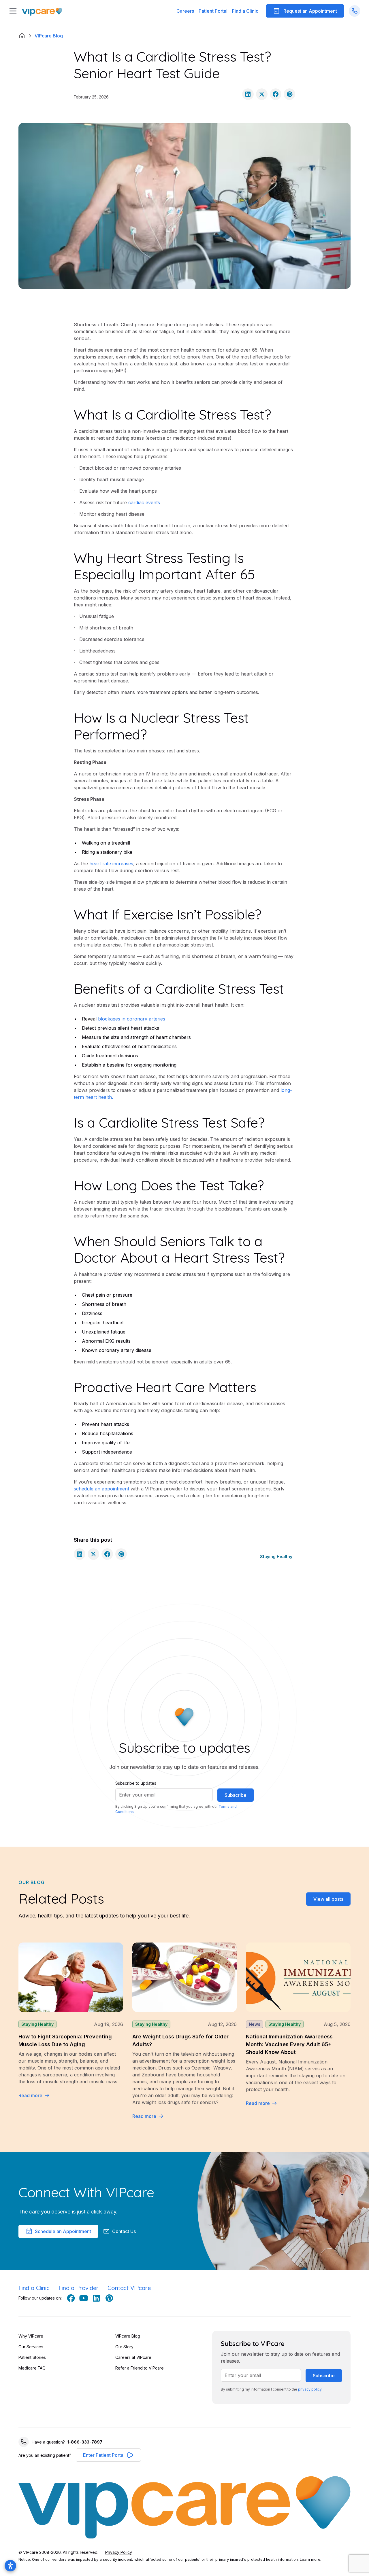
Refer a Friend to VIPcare (140, 2368)
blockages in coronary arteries (131, 1019)
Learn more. (310, 2559)
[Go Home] (42, 11)
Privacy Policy (119, 2552)
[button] (213, 11)
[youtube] (84, 2298)
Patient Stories (32, 2357)
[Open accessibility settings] (10, 2566)
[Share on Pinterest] (289, 94)
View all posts (328, 1899)
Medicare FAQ (32, 2368)
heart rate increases (111, 864)
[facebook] (71, 2298)
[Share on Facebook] (276, 94)
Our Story (124, 2347)
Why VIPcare (31, 2336)
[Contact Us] (355, 11)
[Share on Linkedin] (248, 94)
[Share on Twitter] (262, 94)
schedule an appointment (101, 1489)
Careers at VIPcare (133, 2357)
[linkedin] (96, 2298)
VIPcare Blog (128, 2336)
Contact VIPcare (129, 2288)
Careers (185, 11)
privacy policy (310, 2389)
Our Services (31, 2347)
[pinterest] (109, 2298)
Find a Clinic (245, 11)
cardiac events (143, 502)
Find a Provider (78, 2288)
